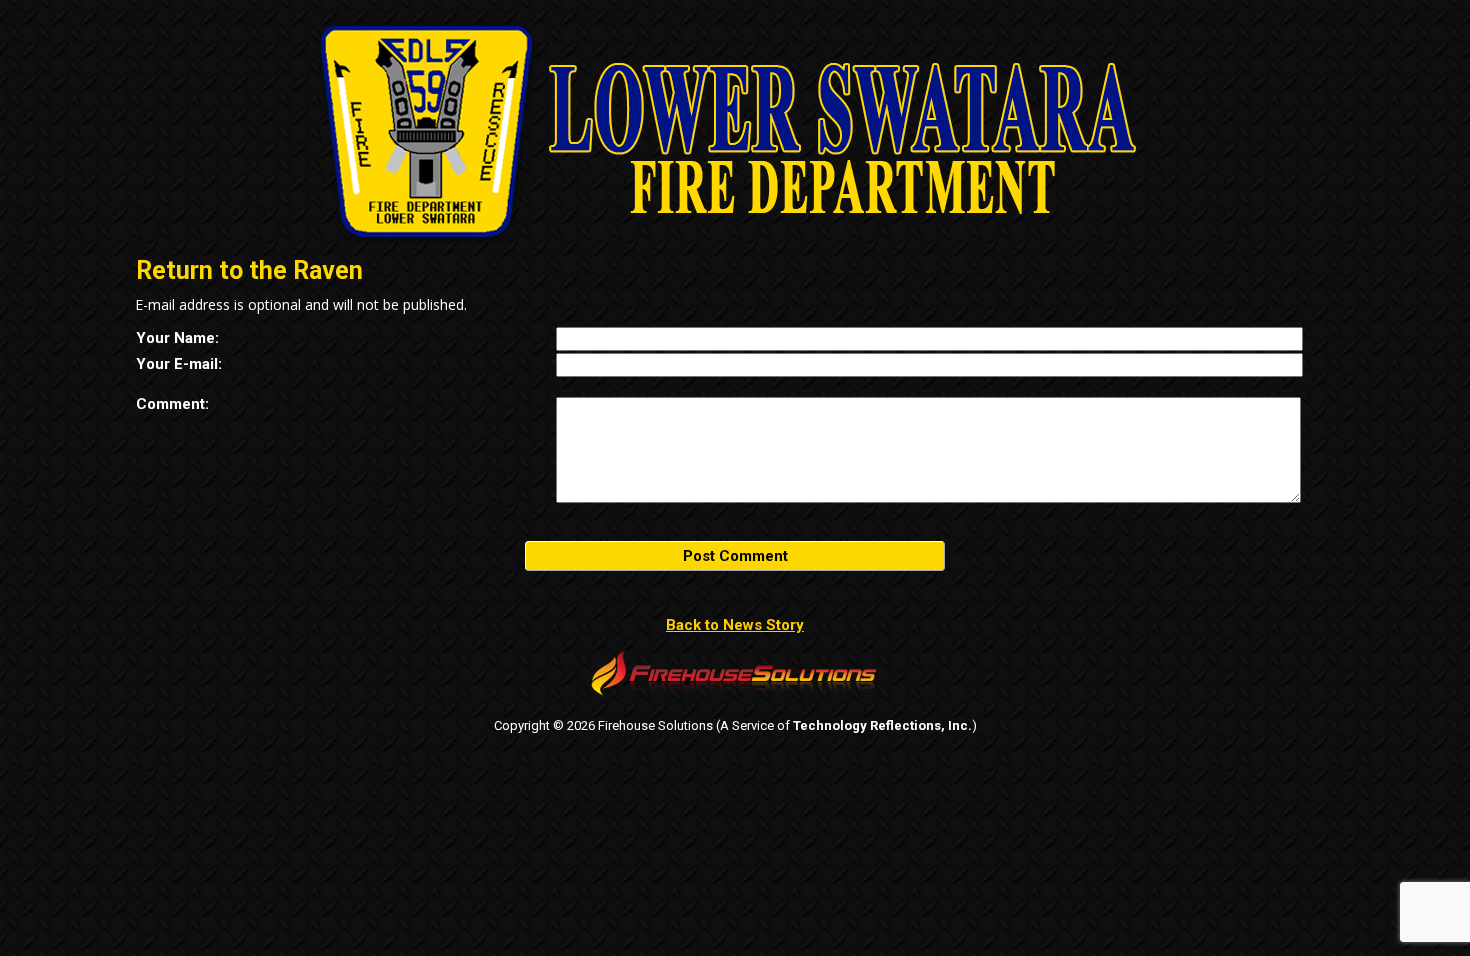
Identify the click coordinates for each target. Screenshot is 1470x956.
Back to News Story (735, 625)
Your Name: (177, 338)
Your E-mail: (179, 364)
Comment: (172, 404)
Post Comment (735, 556)
